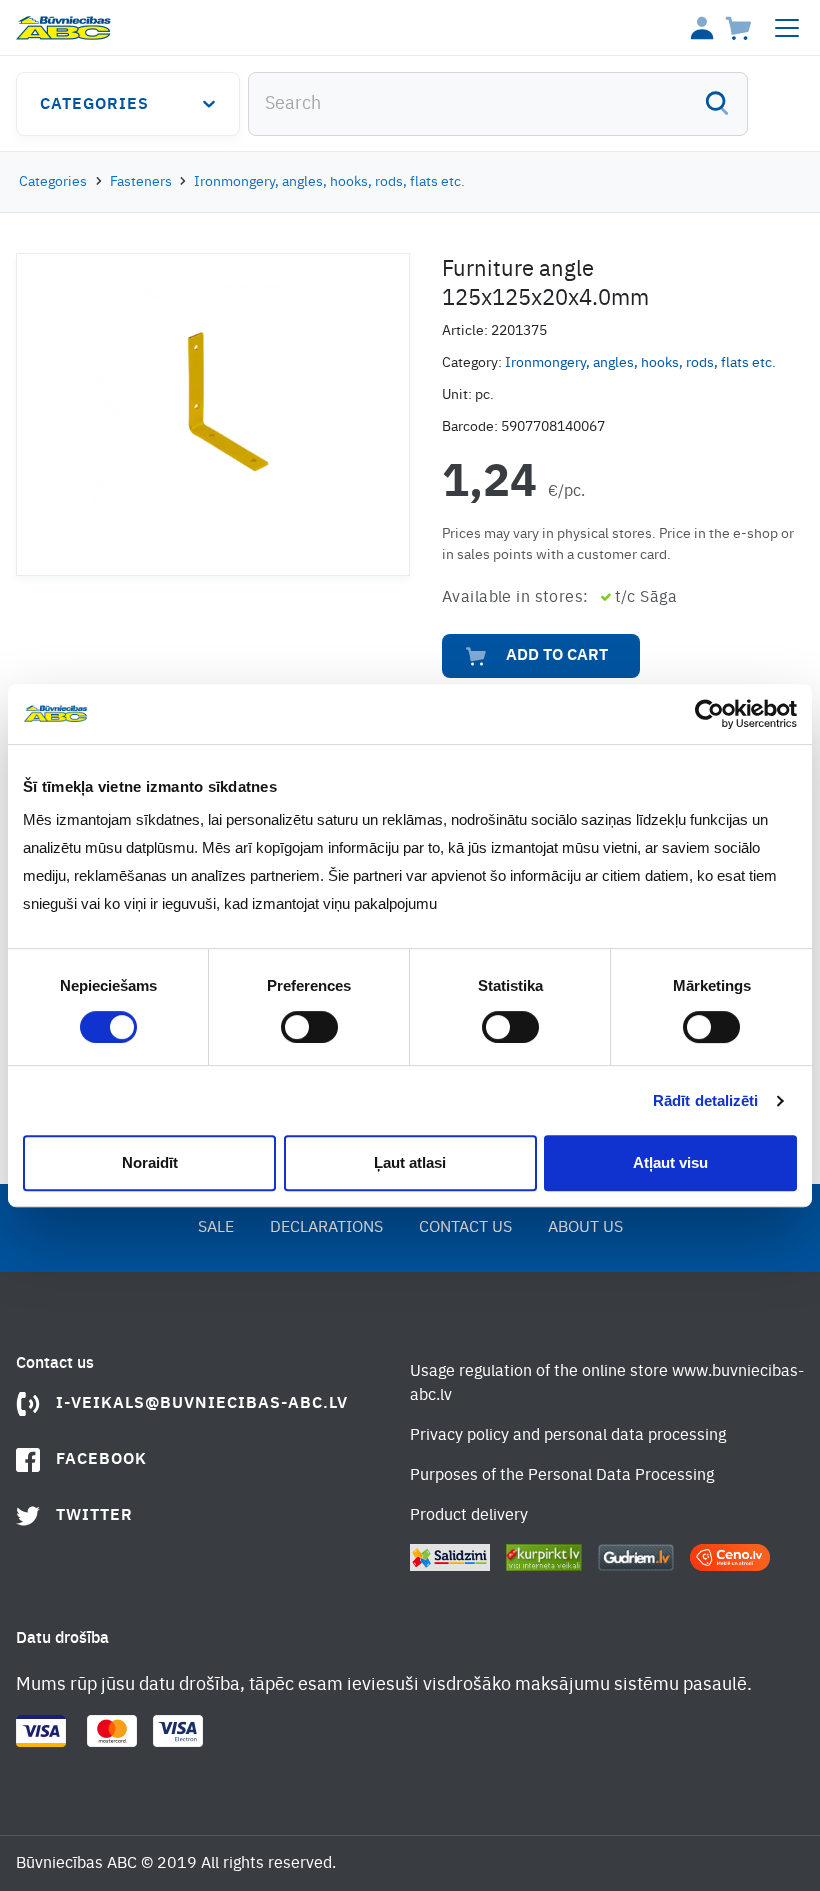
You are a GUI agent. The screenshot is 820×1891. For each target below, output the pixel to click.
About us (585, 1228)
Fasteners (141, 182)
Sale (216, 1228)
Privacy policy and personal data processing (568, 1436)
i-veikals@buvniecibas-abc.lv (202, 1404)
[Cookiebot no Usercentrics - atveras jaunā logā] (709, 714)
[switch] (309, 1027)
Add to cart (557, 656)
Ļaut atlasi (410, 1162)
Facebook (101, 1460)
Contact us (465, 1228)
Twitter (94, 1516)
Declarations (326, 1228)
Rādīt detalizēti (706, 1100)
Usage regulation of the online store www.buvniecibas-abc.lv (607, 1384)
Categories (94, 105)
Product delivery (469, 1516)
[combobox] (498, 104)
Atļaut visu (670, 1162)
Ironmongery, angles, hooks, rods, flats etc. (329, 182)
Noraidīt (150, 1162)
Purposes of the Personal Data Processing (562, 1476)
